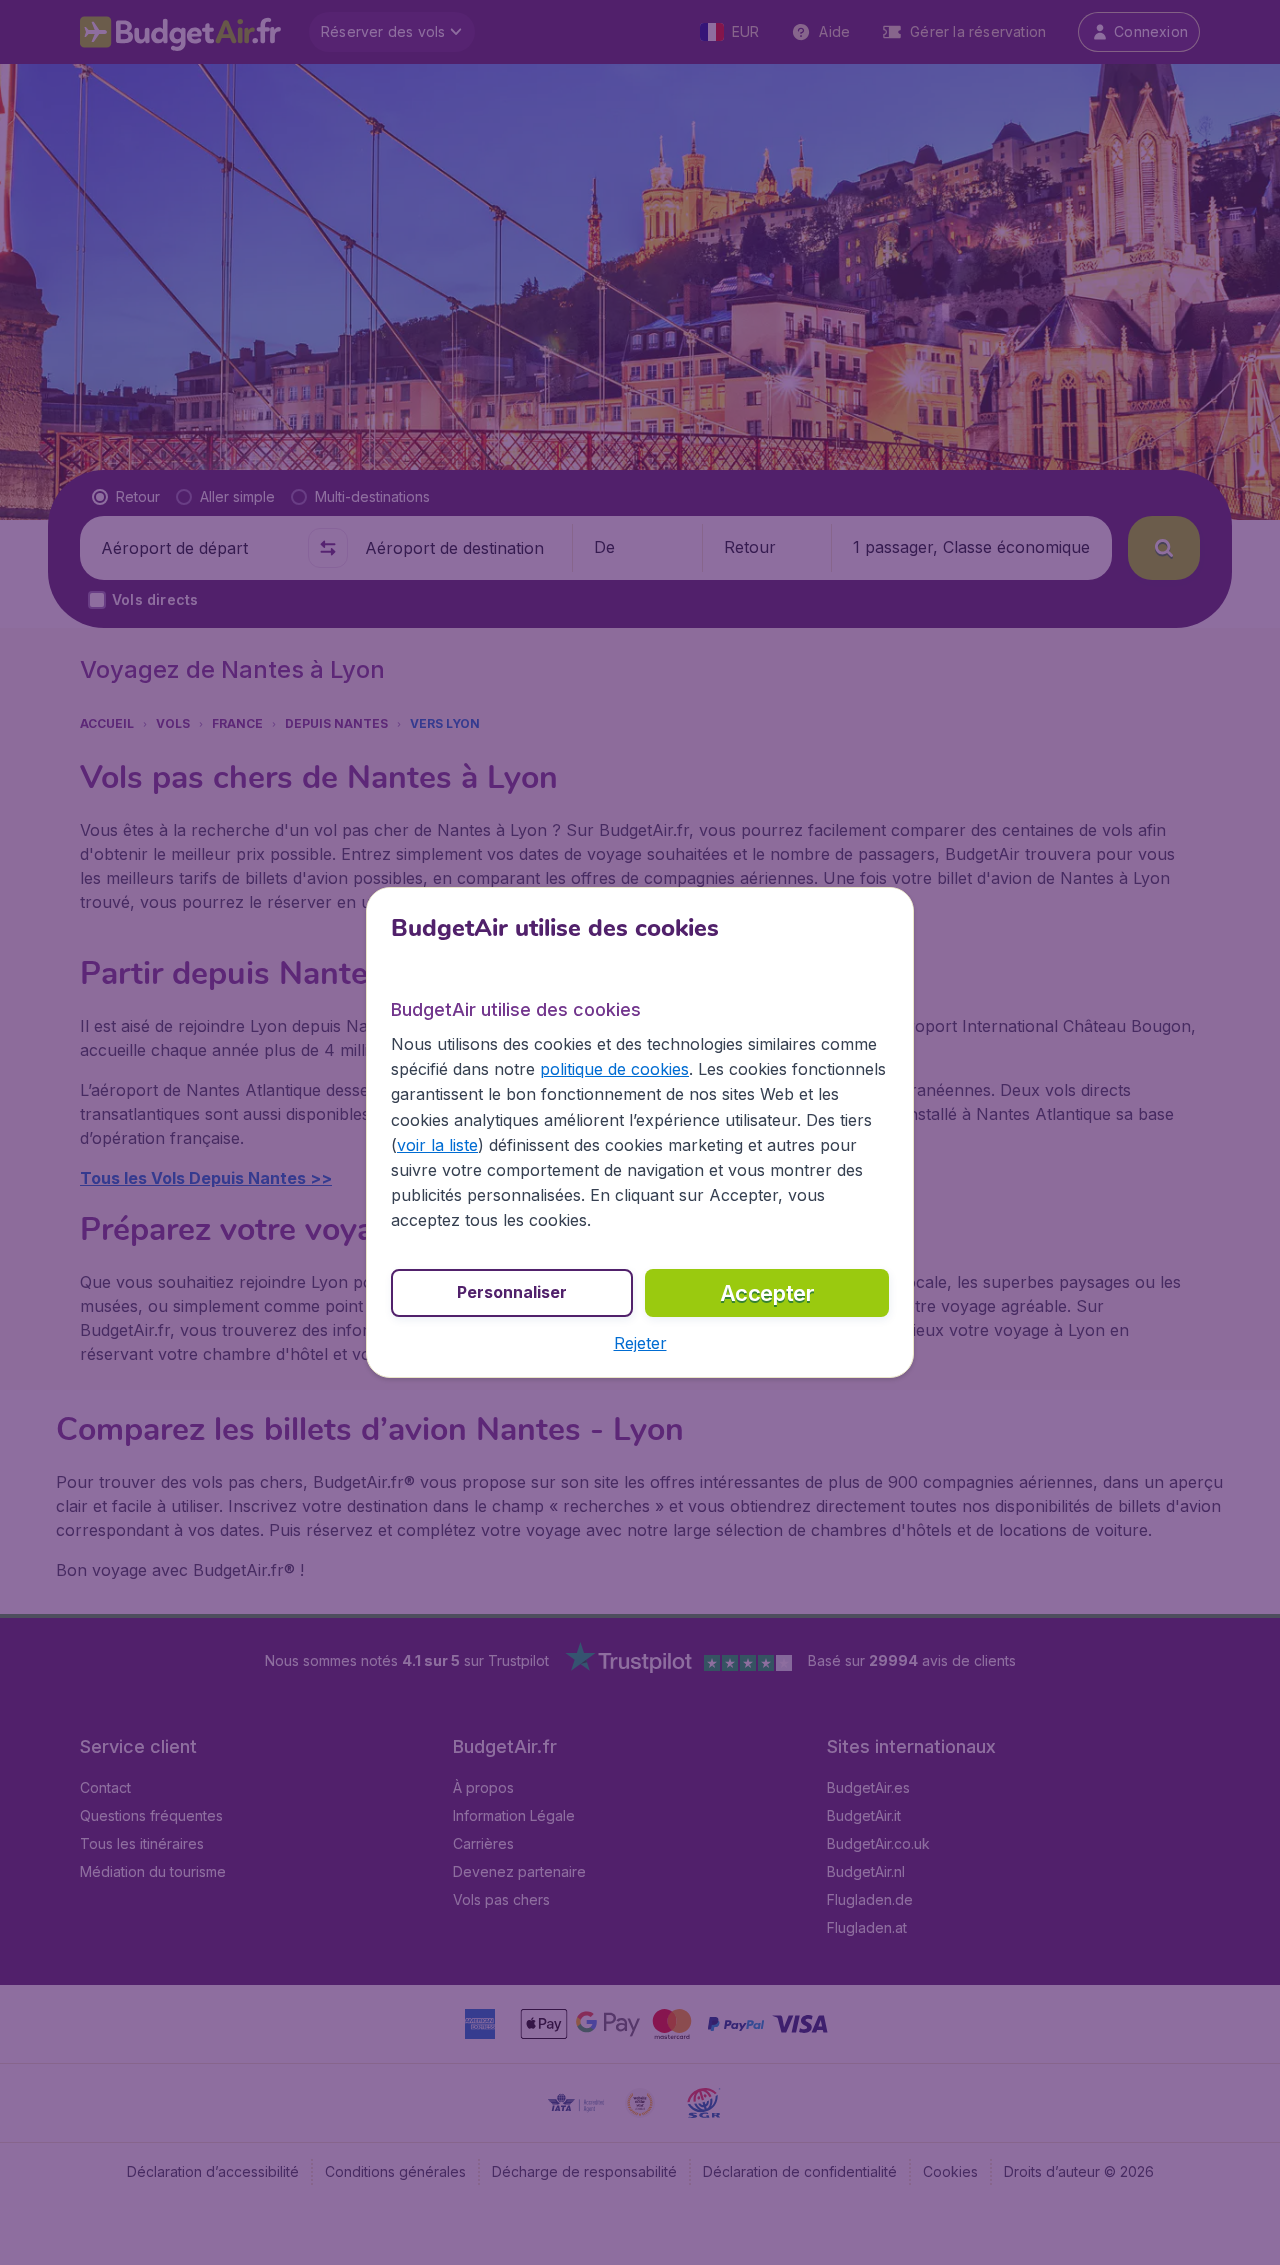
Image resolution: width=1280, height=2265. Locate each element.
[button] (640, 1343)
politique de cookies (614, 1069)
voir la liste (437, 1145)
